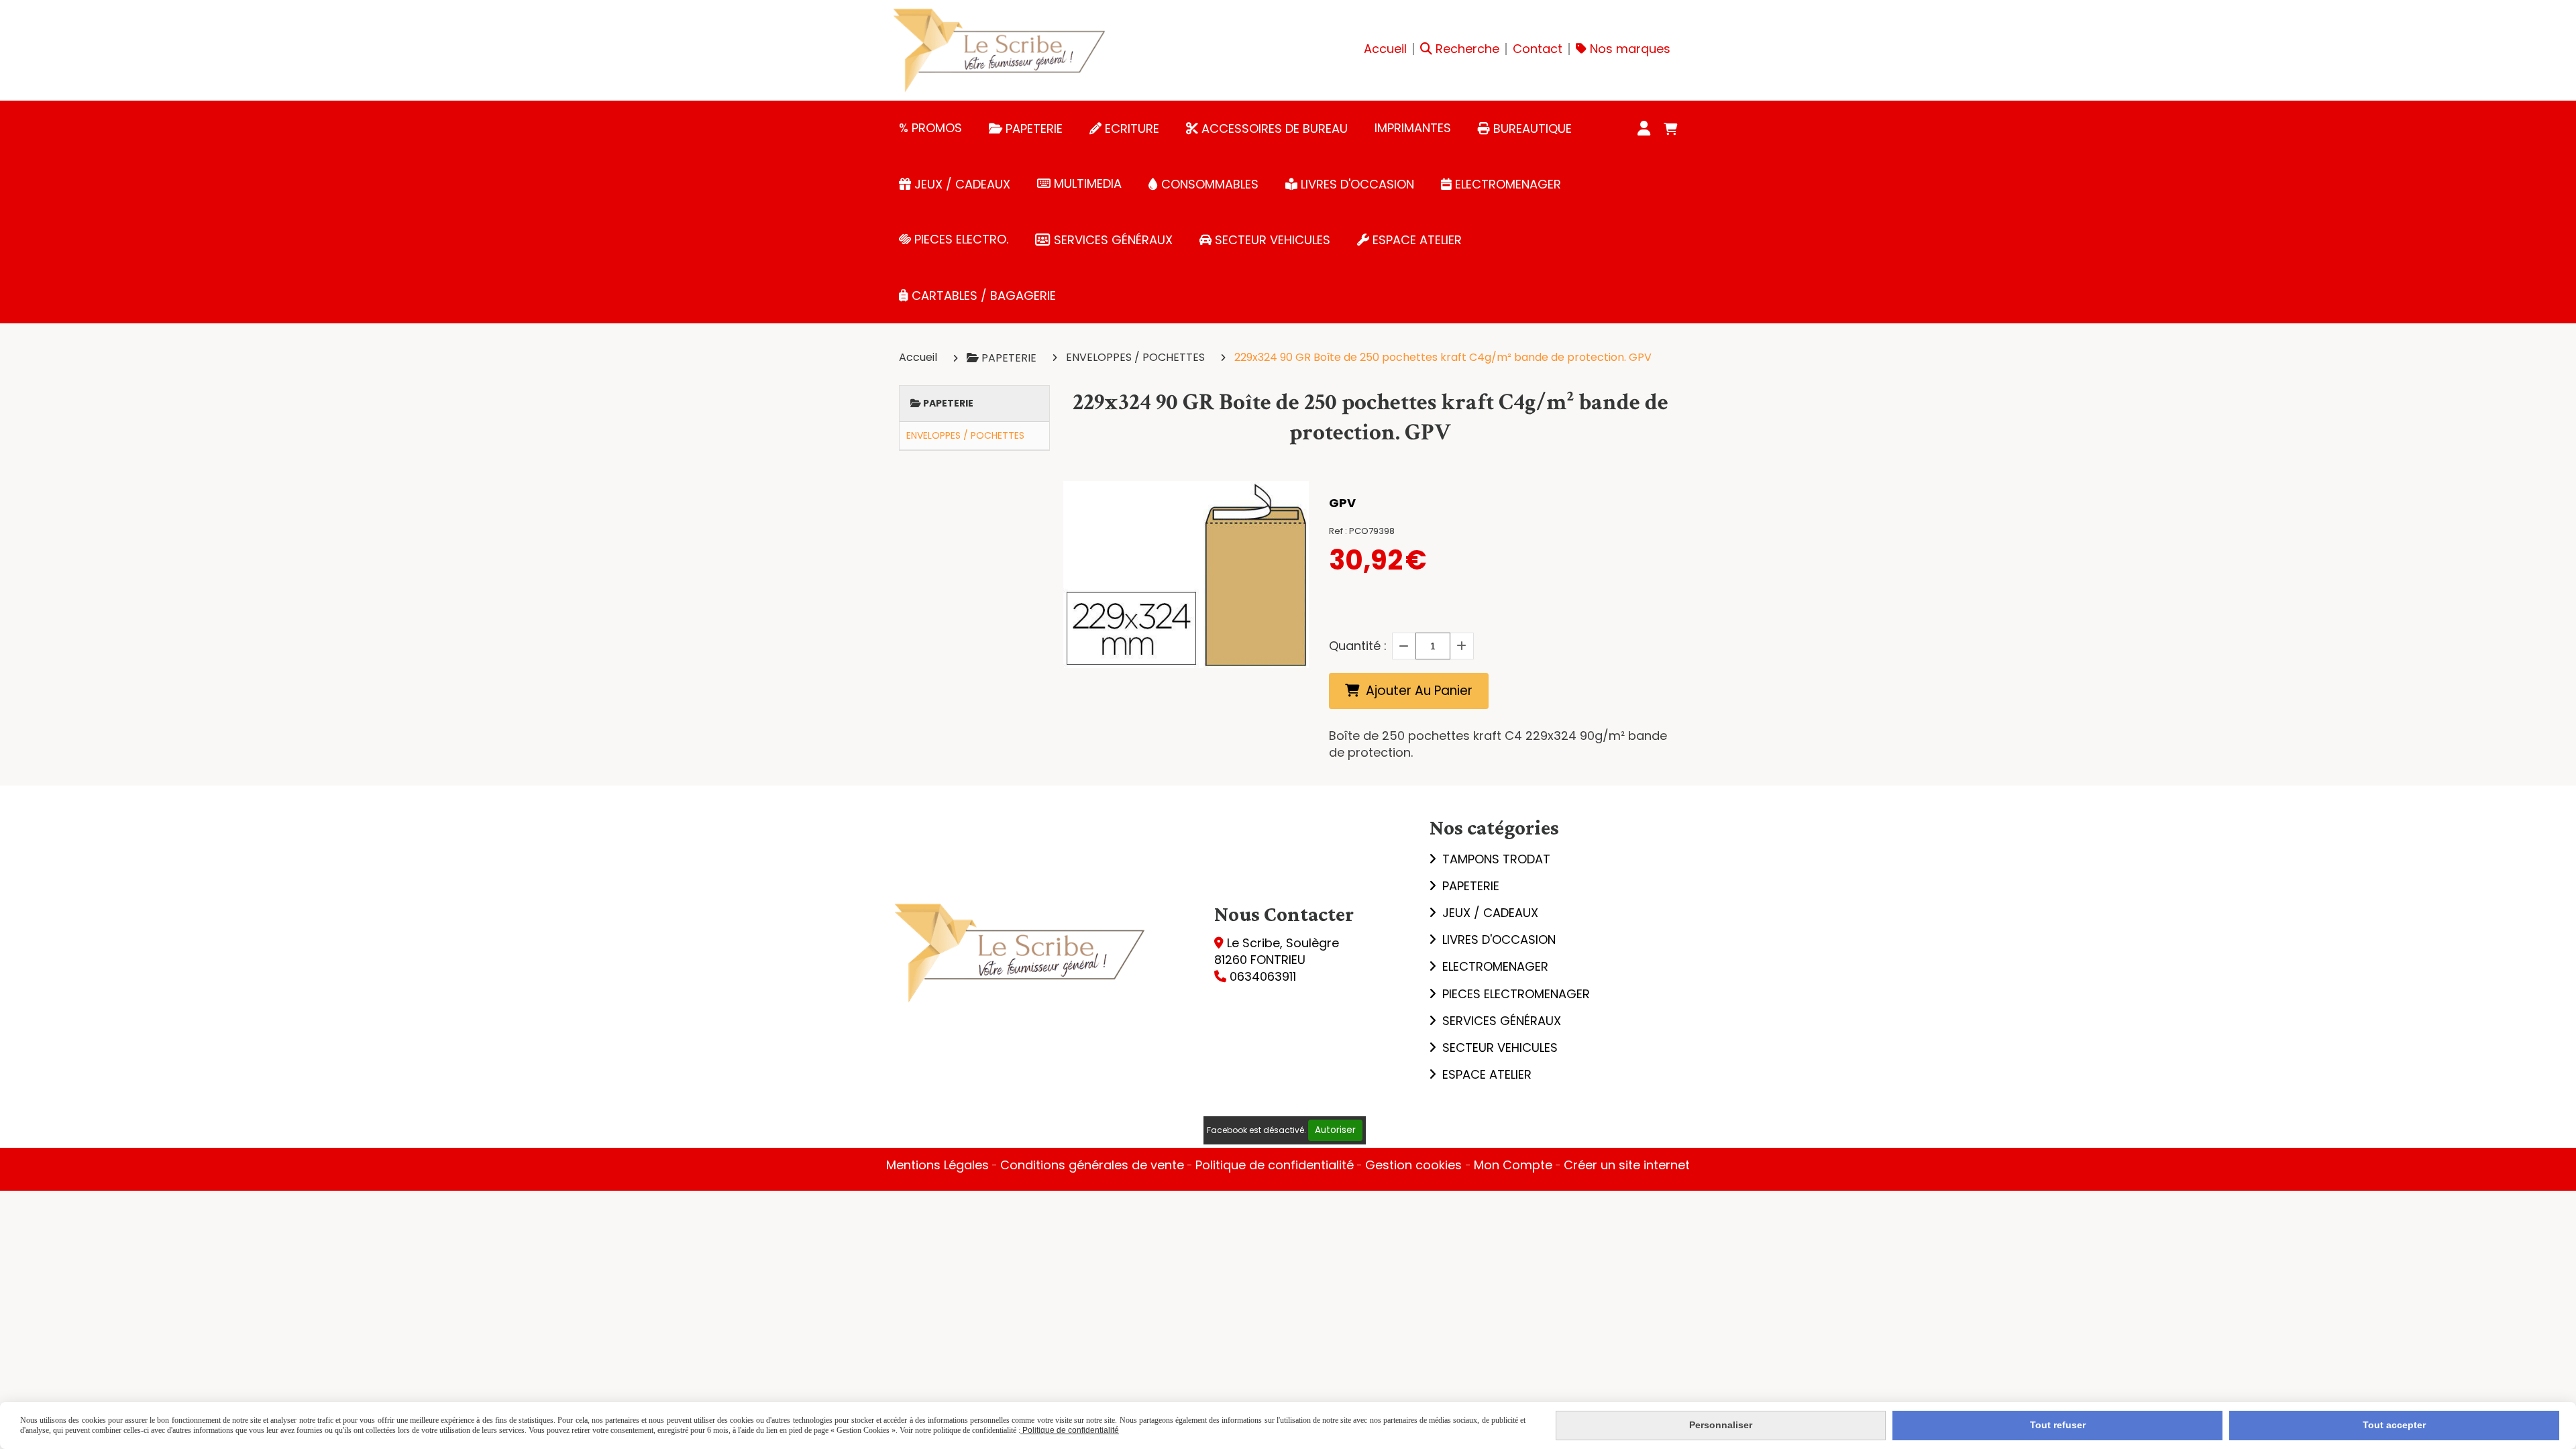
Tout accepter (2394, 1425)
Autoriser (1335, 1130)
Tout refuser (2058, 1425)
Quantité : (1358, 646)
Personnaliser (1721, 1425)
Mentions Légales (937, 1165)
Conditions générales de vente (1092, 1165)
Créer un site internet (1627, 1165)
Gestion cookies (1415, 1165)
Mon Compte (1513, 1165)
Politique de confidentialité (1275, 1165)
